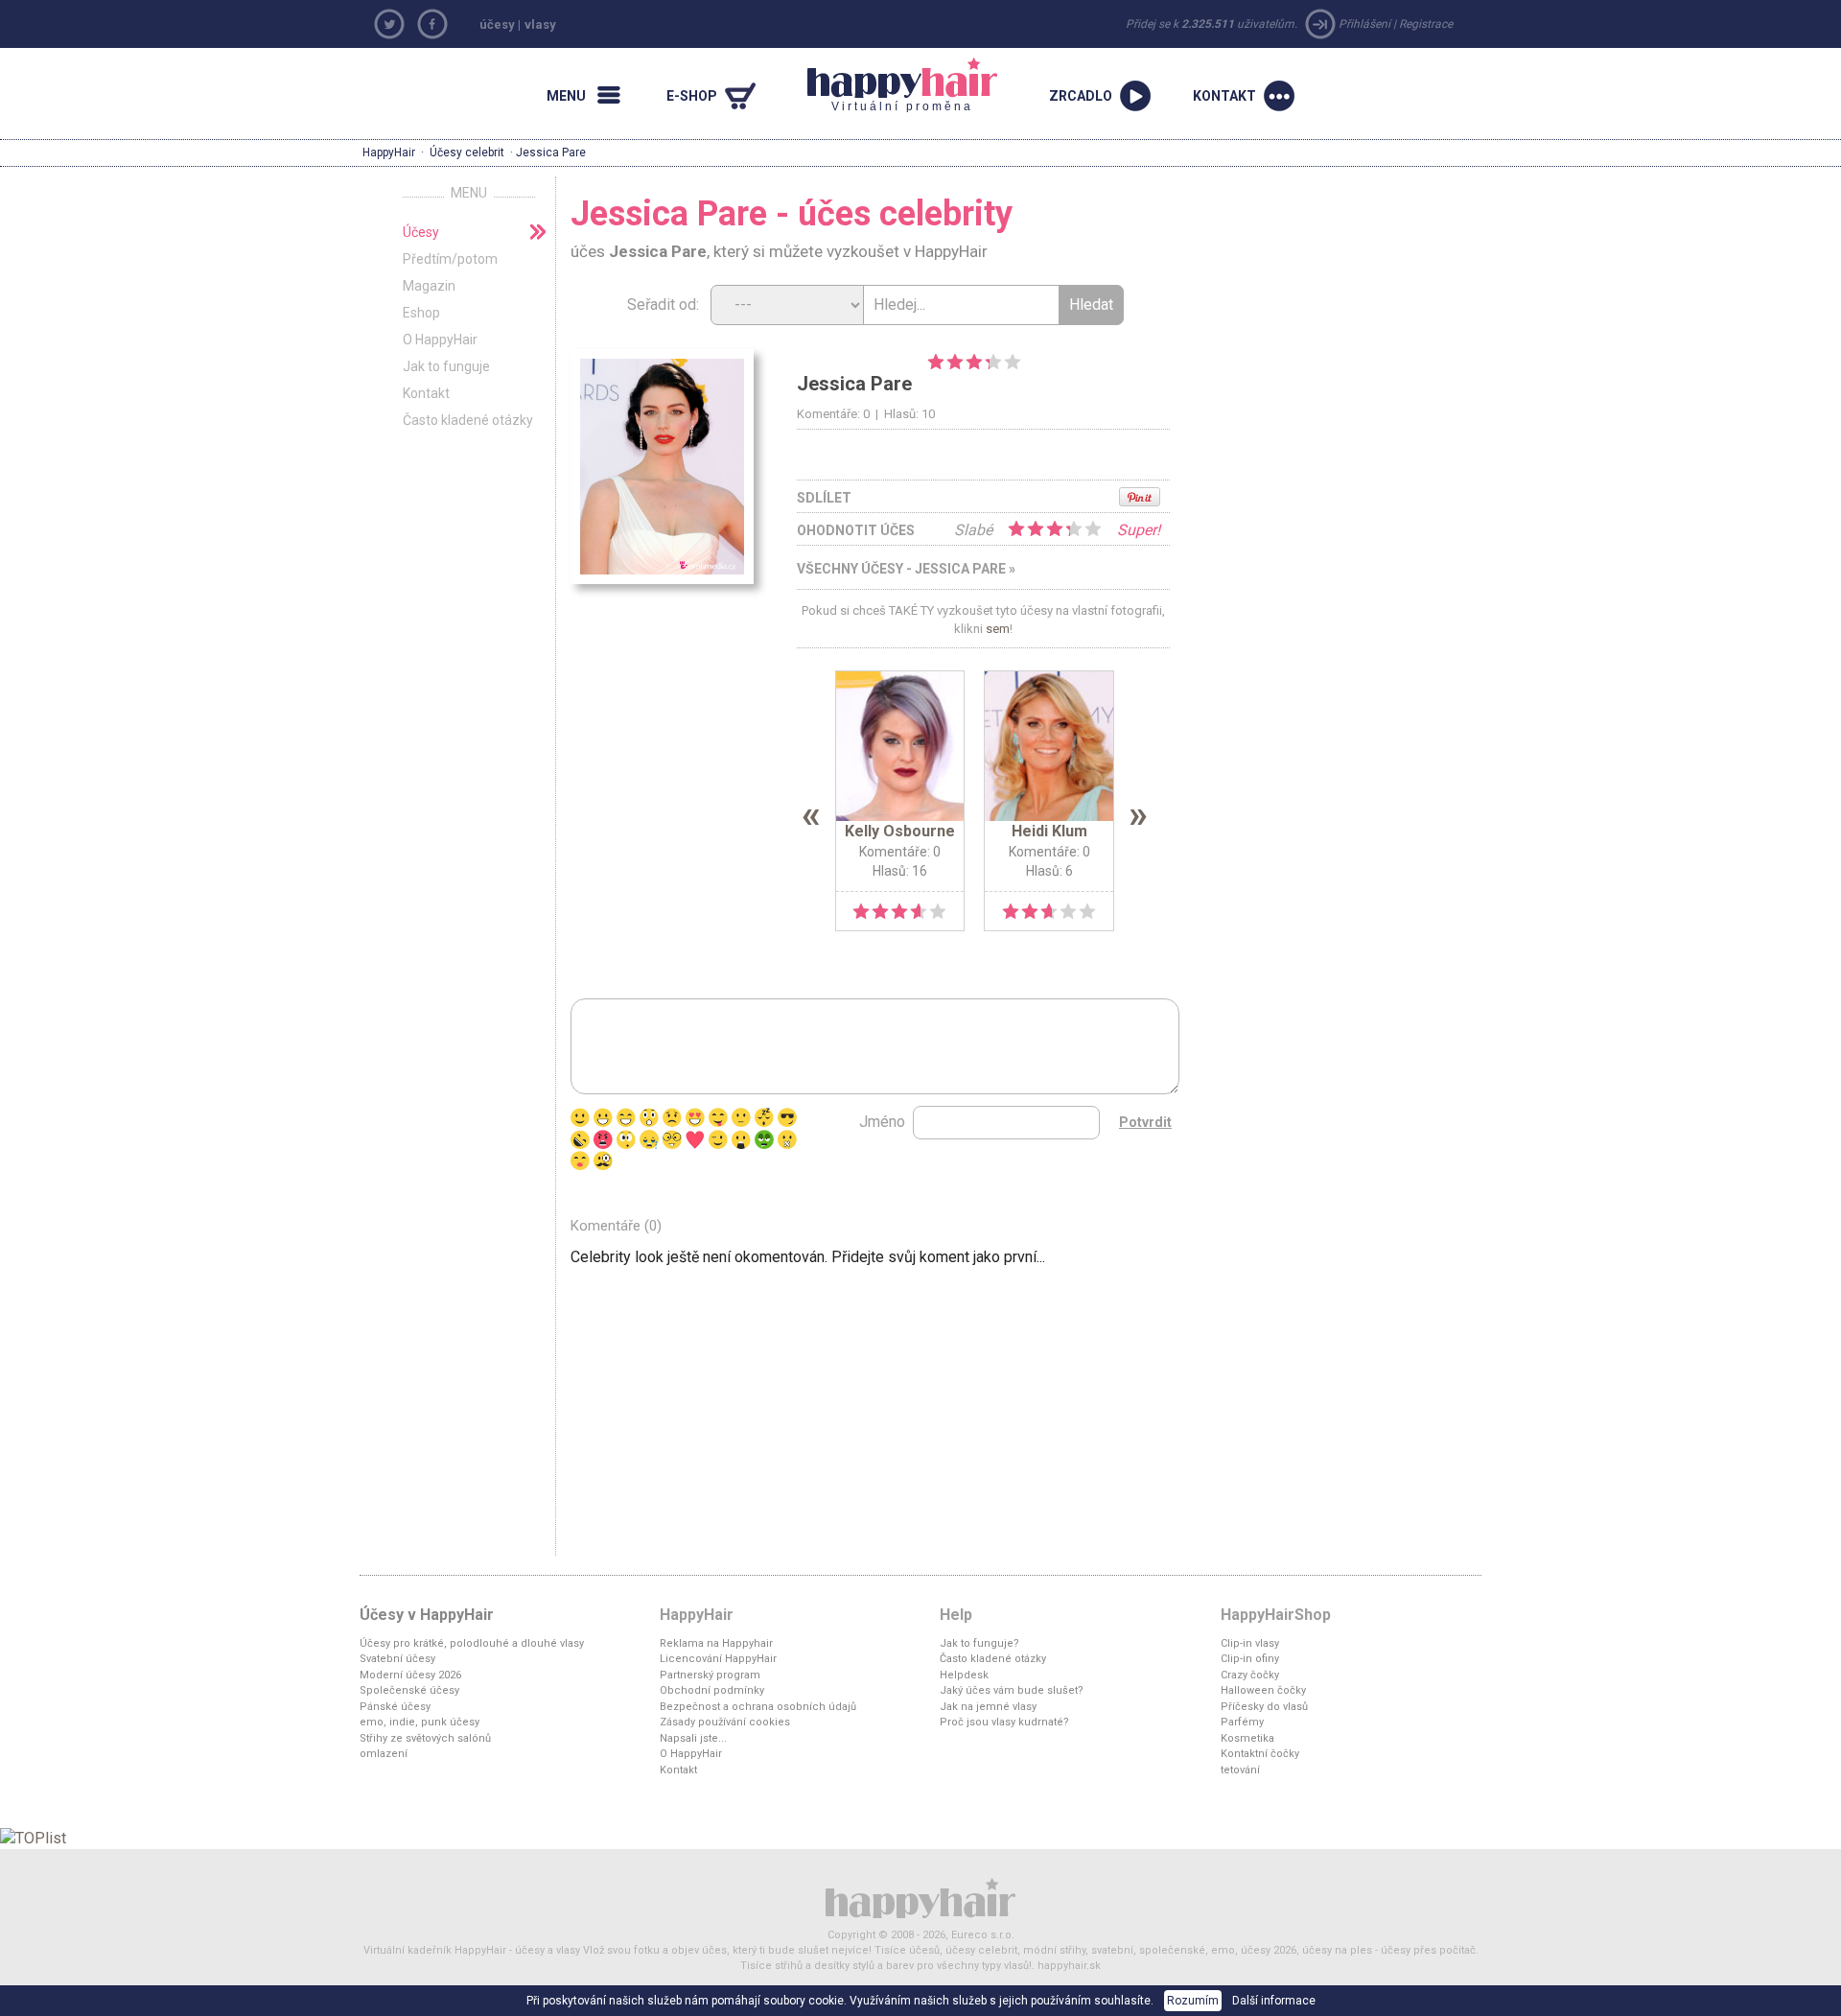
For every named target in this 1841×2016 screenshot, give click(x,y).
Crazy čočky (1250, 1675)
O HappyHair (440, 340)
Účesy (421, 232)
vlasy (540, 24)
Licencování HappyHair (718, 1659)
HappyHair (389, 152)
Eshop (421, 313)
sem (998, 629)
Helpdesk (964, 1675)
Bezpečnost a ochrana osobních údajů (758, 1707)
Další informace (1274, 2001)
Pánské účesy (395, 1707)
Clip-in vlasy (1250, 1643)
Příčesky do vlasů (1264, 1707)
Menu (566, 96)
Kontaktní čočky (1260, 1754)
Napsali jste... (693, 1738)
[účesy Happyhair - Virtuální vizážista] (920, 1898)
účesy (497, 24)
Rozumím (1193, 2001)
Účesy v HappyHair (427, 1615)
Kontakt (1224, 96)
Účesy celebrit (467, 152)
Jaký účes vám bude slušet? (1012, 1690)
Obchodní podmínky (712, 1690)
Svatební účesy (397, 1659)
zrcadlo (1081, 96)
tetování (1240, 1770)
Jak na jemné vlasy (988, 1707)
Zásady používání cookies (725, 1722)
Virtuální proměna (890, 85)
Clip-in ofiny (1250, 1659)
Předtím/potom (450, 259)
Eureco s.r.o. (983, 1935)
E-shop (692, 96)
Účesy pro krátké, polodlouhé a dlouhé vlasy (472, 1643)
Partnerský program (710, 1675)
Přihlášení (1364, 24)
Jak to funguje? (979, 1643)
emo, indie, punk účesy (419, 1722)
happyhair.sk (1069, 1966)
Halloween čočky (1263, 1690)
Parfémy (1242, 1722)
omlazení (384, 1754)
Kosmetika (1247, 1738)
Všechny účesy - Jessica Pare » (906, 569)
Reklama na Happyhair (716, 1643)
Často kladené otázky (468, 420)
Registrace (1426, 24)
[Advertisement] (1352, 306)
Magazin (429, 286)
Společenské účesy (409, 1690)
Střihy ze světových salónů (425, 1738)
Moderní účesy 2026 (410, 1675)
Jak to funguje (446, 366)
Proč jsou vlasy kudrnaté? (1004, 1722)
